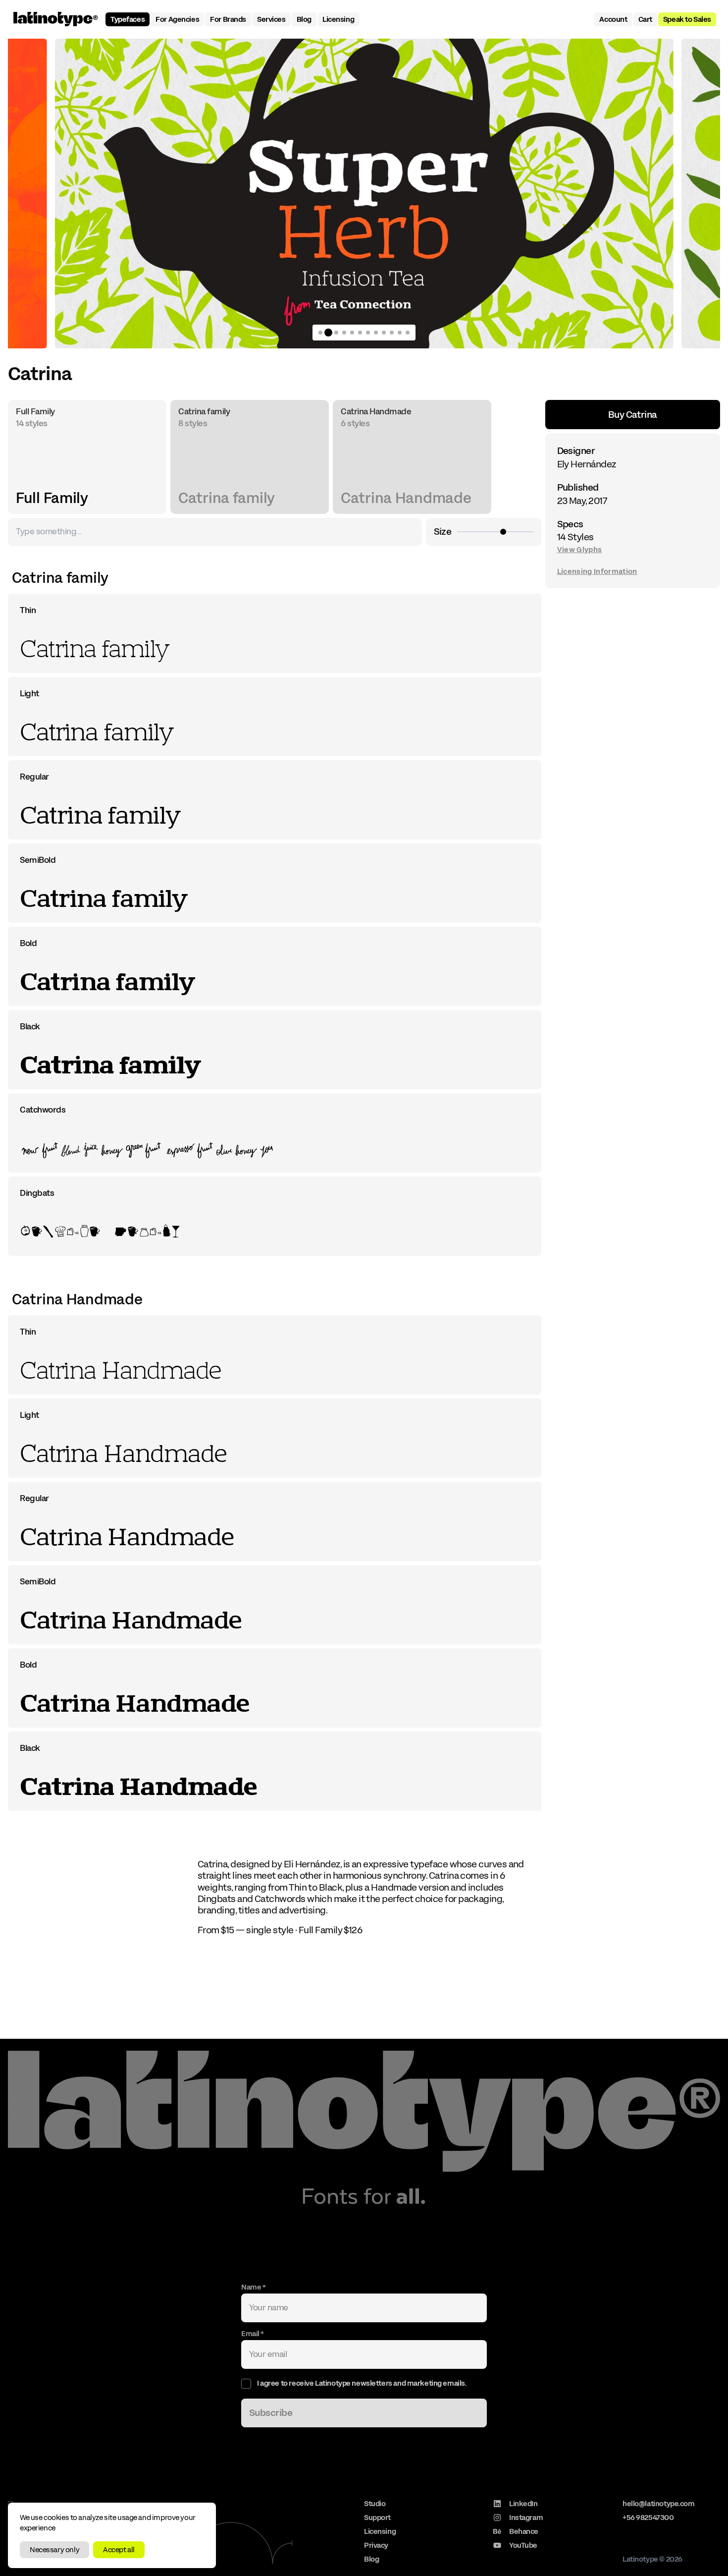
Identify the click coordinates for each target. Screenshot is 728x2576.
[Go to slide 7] (368, 333)
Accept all (119, 2550)
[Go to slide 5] (352, 333)
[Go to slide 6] (360, 333)
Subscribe (271, 2413)
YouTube (523, 2545)
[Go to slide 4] (344, 333)
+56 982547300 (648, 2518)
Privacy (376, 2545)
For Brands (228, 19)
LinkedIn (523, 2504)
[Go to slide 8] (376, 333)
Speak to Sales (687, 19)
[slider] (503, 532)
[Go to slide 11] (400, 333)
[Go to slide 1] (320, 333)
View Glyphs (580, 549)
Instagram (526, 2518)
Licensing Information (597, 571)
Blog (304, 19)
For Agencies (177, 19)
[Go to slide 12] (408, 333)
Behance (524, 2531)
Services (271, 19)
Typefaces (128, 19)
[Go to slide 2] (328, 333)
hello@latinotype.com (659, 2504)
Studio (375, 2504)
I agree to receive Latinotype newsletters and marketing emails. (362, 2383)
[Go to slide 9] (384, 333)
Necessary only (54, 2550)
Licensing (338, 19)
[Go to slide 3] (336, 333)
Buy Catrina (633, 415)
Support (377, 2518)
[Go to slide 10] (392, 333)
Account (613, 19)
